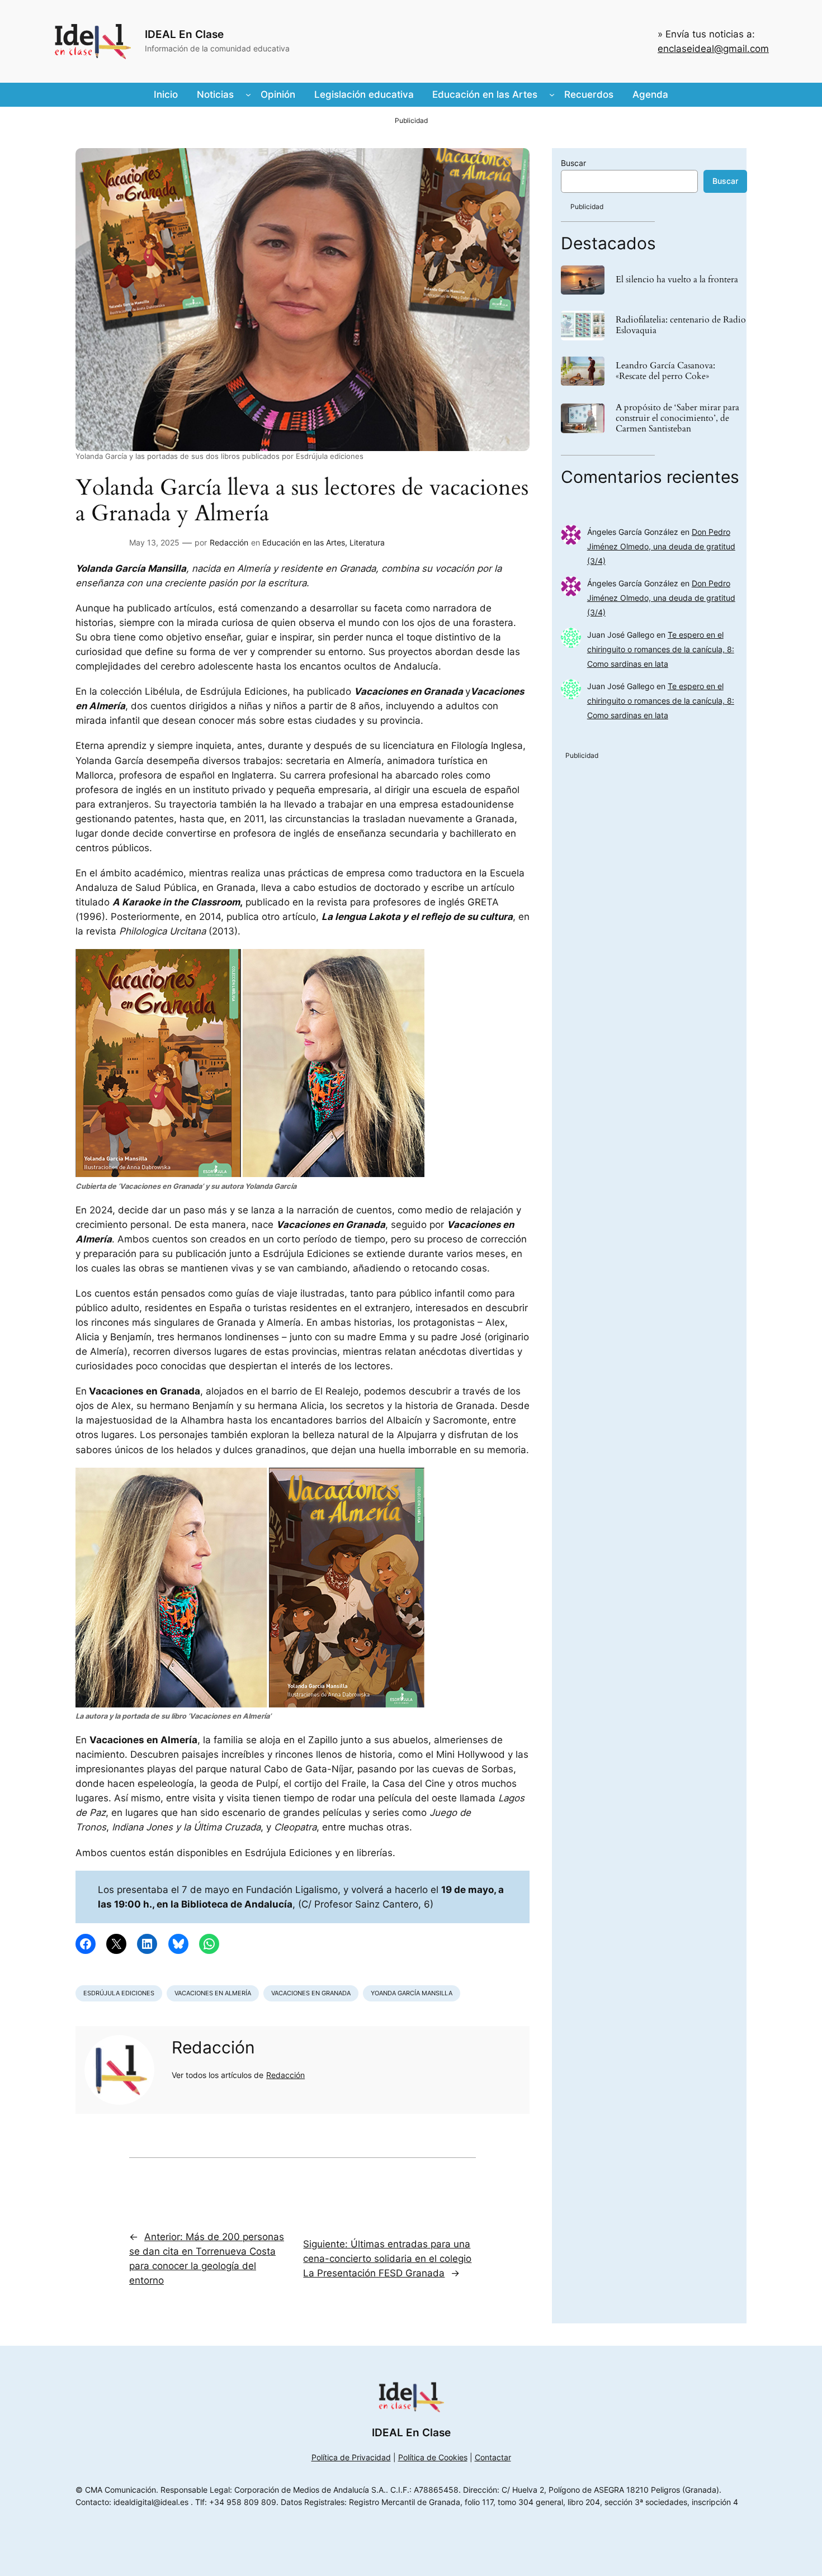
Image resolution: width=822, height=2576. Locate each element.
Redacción (229, 542)
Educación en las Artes (304, 542)
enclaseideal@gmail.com (713, 49)
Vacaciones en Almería (213, 1993)
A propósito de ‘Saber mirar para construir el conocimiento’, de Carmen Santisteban (677, 419)
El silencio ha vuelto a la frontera (677, 280)
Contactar (493, 2457)
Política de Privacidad (351, 2457)
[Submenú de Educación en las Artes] (552, 94)
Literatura (367, 542)
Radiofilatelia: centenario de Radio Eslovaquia (681, 325)
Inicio (166, 94)
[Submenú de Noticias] (248, 94)
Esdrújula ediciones (119, 1993)
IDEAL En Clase (184, 34)
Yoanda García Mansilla (412, 1993)
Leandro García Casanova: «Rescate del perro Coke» (665, 371)
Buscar (573, 163)
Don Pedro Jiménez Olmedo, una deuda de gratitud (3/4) (661, 546)
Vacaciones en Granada (311, 1993)
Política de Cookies (433, 2457)
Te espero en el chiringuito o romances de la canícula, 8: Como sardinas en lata (661, 649)
